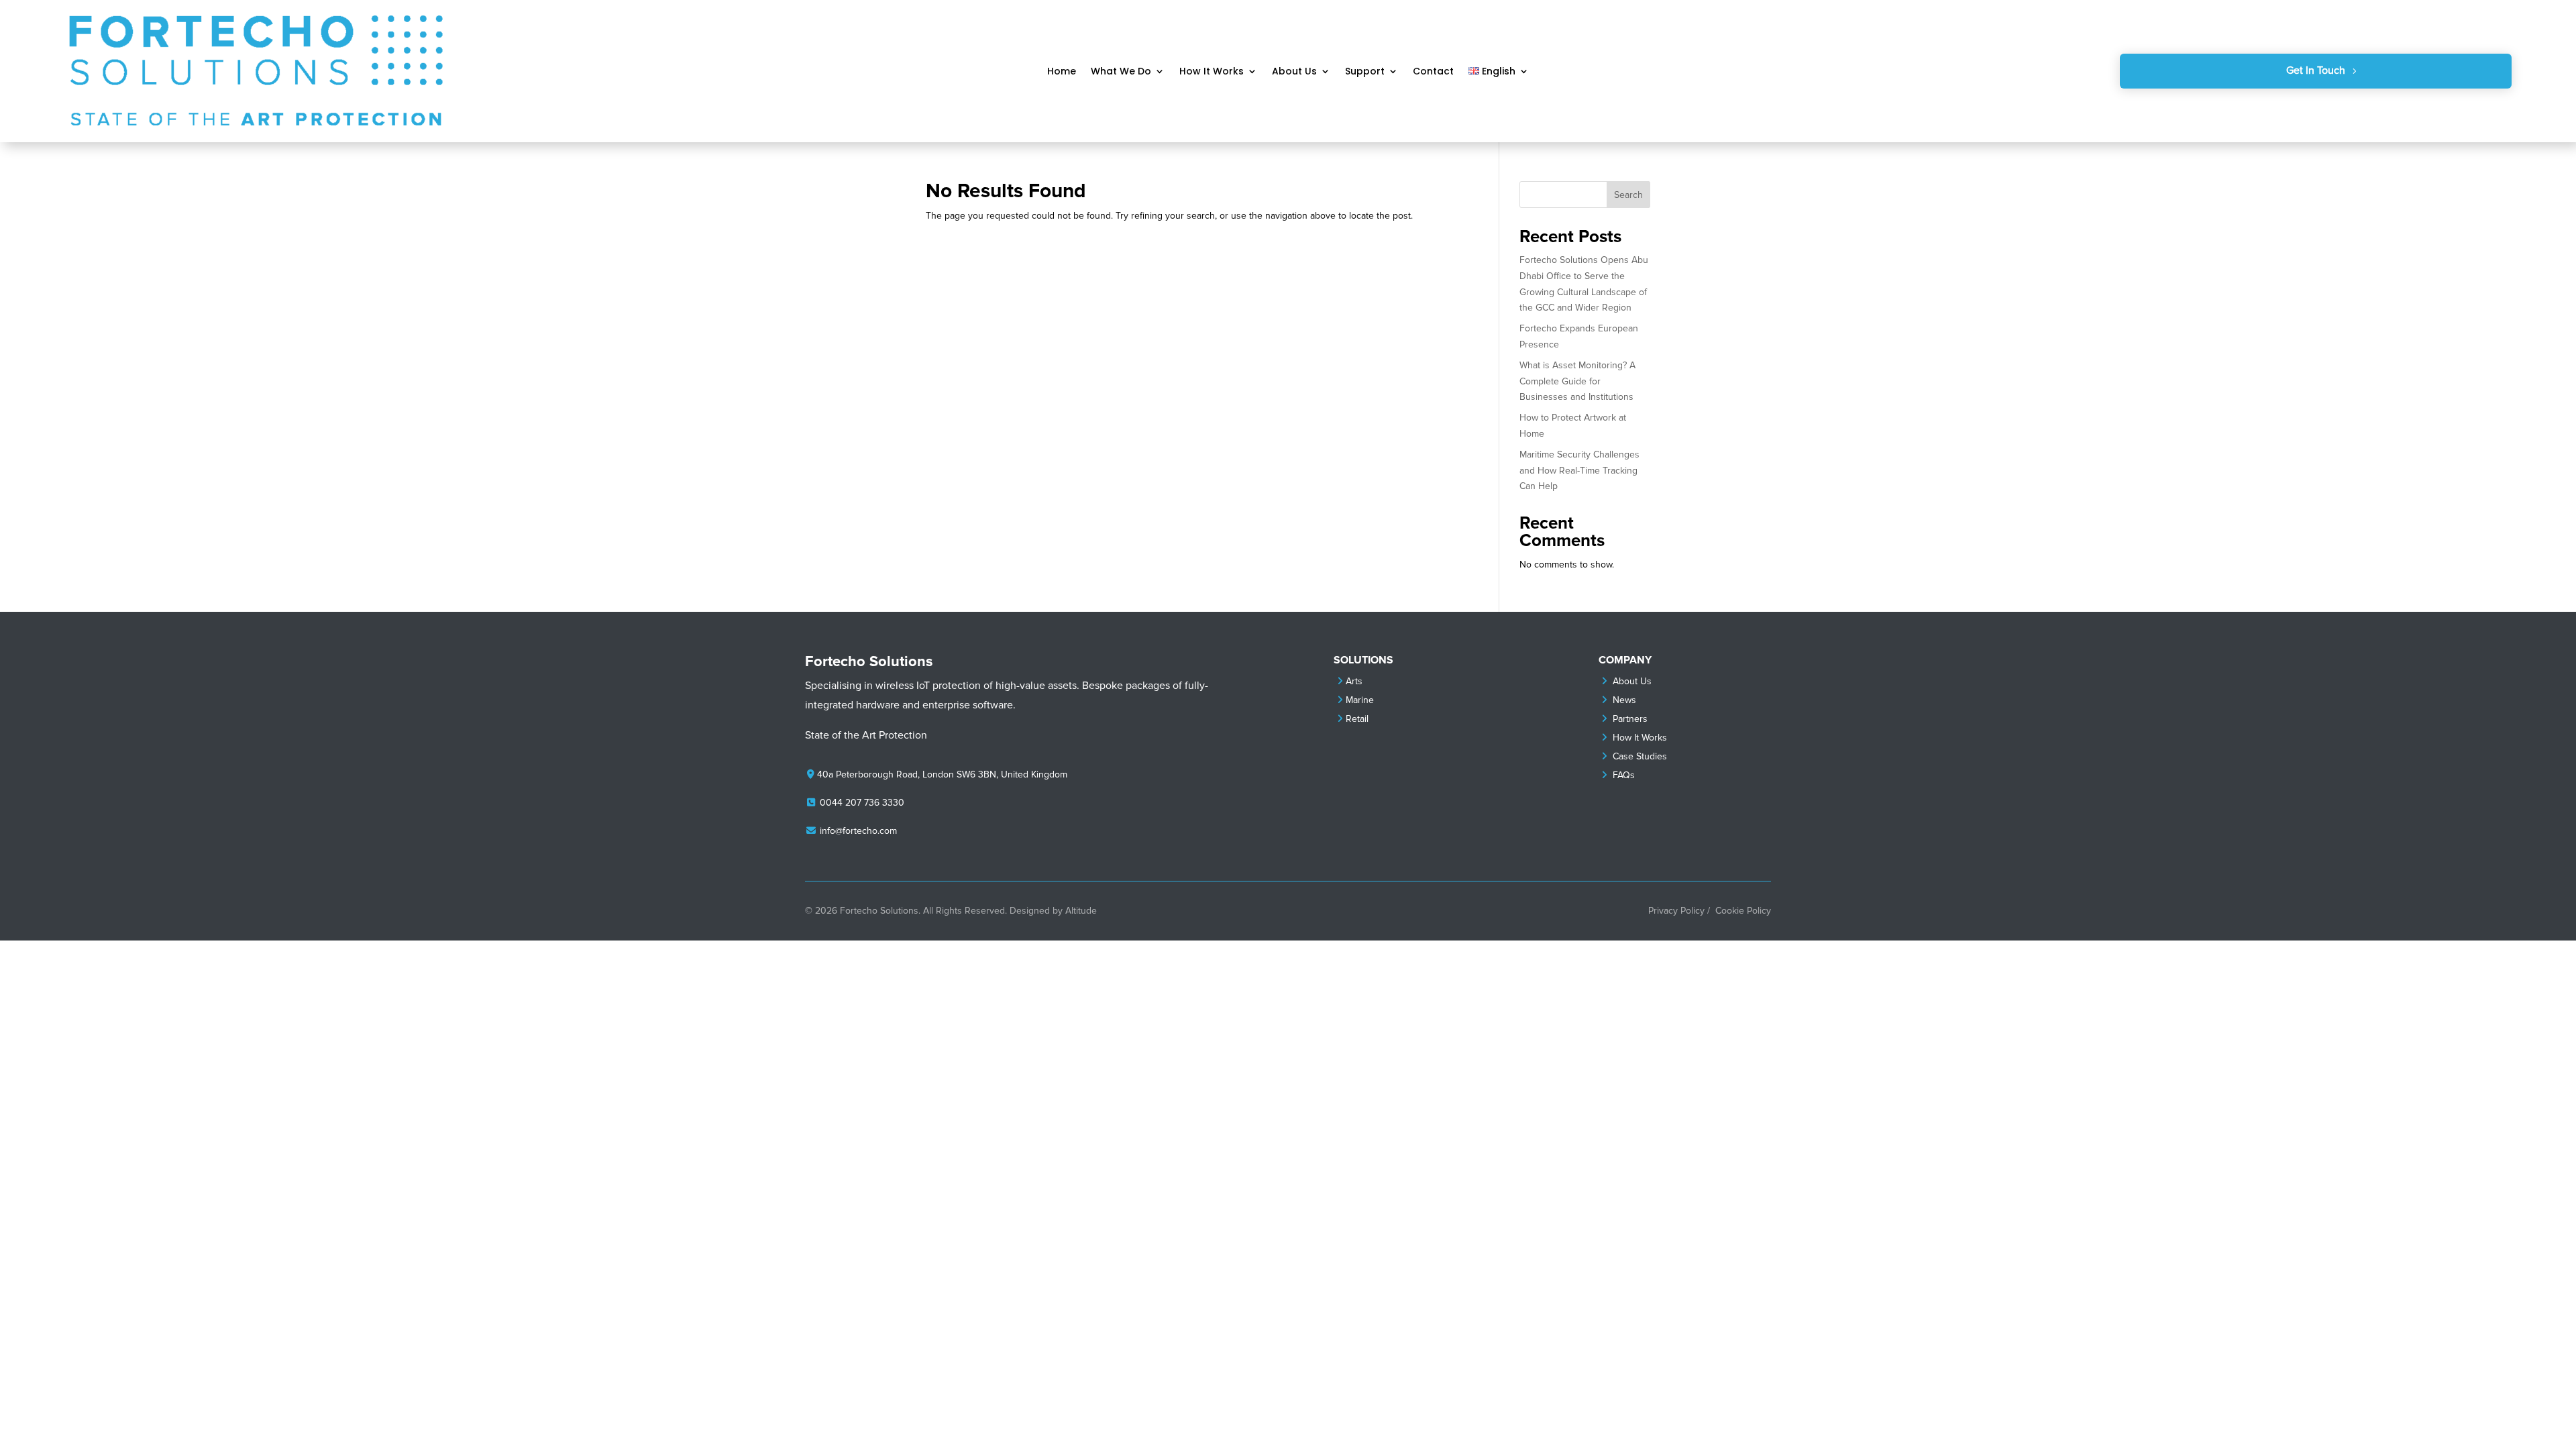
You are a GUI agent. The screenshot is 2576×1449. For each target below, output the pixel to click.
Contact (1433, 72)
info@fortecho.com (858, 831)
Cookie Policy (1743, 911)
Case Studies (1640, 756)
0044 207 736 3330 (862, 803)
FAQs (1624, 775)
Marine (1360, 700)
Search (1628, 195)
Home (1062, 72)
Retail (1357, 719)
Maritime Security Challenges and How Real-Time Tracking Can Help (1579, 471)
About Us (1294, 72)
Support (1365, 72)
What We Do (1121, 72)
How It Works (1212, 72)
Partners (1630, 719)
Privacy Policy (1676, 911)
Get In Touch (2316, 70)
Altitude (1081, 911)
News (1624, 700)
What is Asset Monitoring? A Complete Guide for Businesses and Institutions (1577, 381)
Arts (1354, 681)
